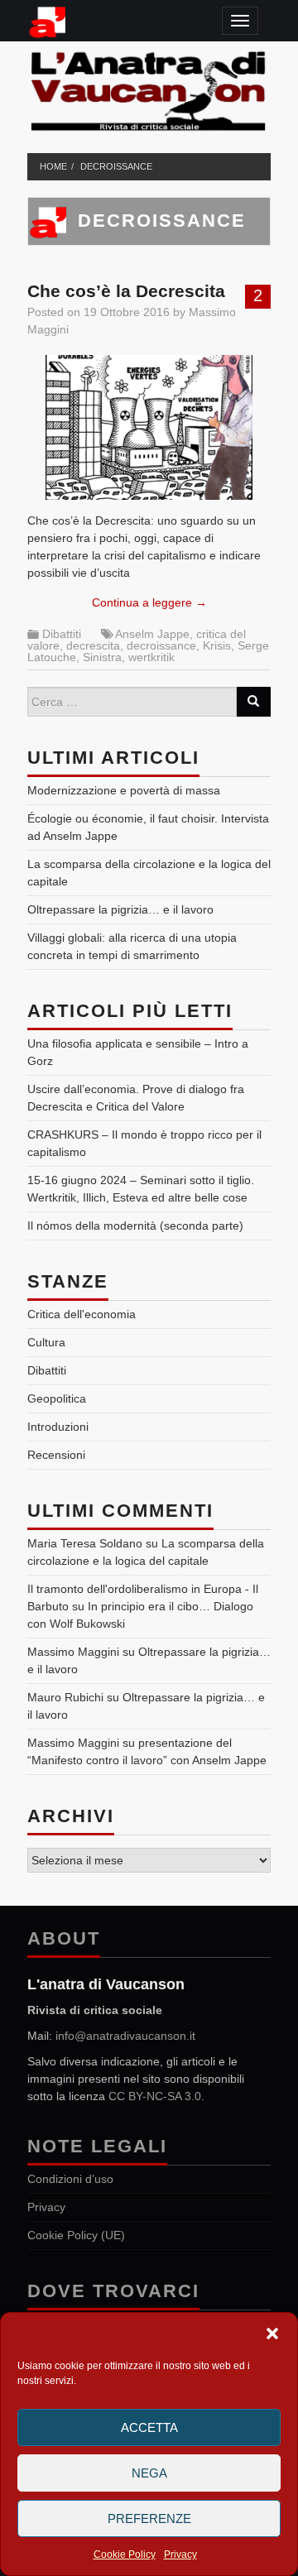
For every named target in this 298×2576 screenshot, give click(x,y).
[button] (272, 2334)
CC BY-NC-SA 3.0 (155, 2096)
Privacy (180, 2554)
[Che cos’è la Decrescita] (149, 427)
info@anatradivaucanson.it (125, 2036)
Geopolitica (57, 1398)
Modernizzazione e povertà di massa (124, 790)
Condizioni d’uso (70, 2179)
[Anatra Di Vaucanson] (149, 88)
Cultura (46, 1342)
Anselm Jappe (152, 634)
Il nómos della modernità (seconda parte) (135, 1226)
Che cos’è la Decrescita (126, 291)
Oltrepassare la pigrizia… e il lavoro (120, 909)
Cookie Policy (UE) (76, 2235)
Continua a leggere (149, 602)
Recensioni (56, 1455)
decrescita (93, 645)
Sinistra (102, 657)
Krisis (217, 645)
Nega (149, 2473)
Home (53, 166)
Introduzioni (58, 1427)
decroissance (116, 166)
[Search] (253, 702)
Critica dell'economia (82, 1314)
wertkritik (151, 657)
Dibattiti (62, 634)
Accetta (149, 2427)
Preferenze (149, 2518)
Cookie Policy (125, 2554)
